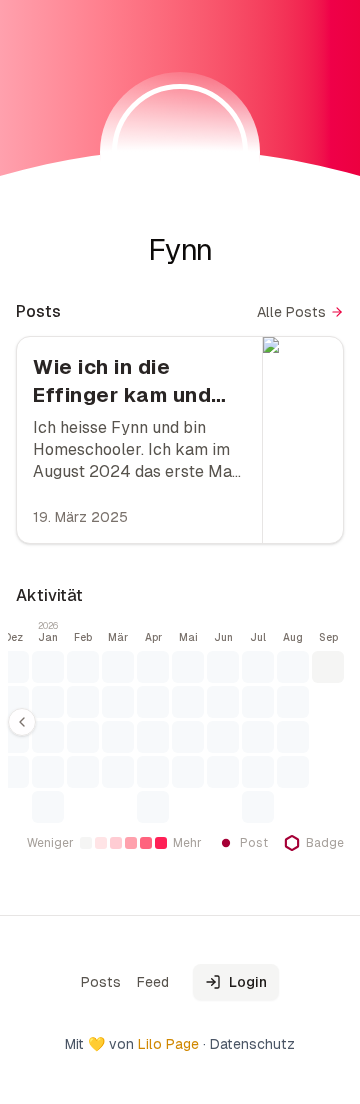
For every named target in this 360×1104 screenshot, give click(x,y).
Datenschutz (252, 1044)
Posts (101, 982)
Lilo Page (168, 1044)
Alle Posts (291, 312)
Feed (153, 982)
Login (248, 982)
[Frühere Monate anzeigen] (22, 722)
